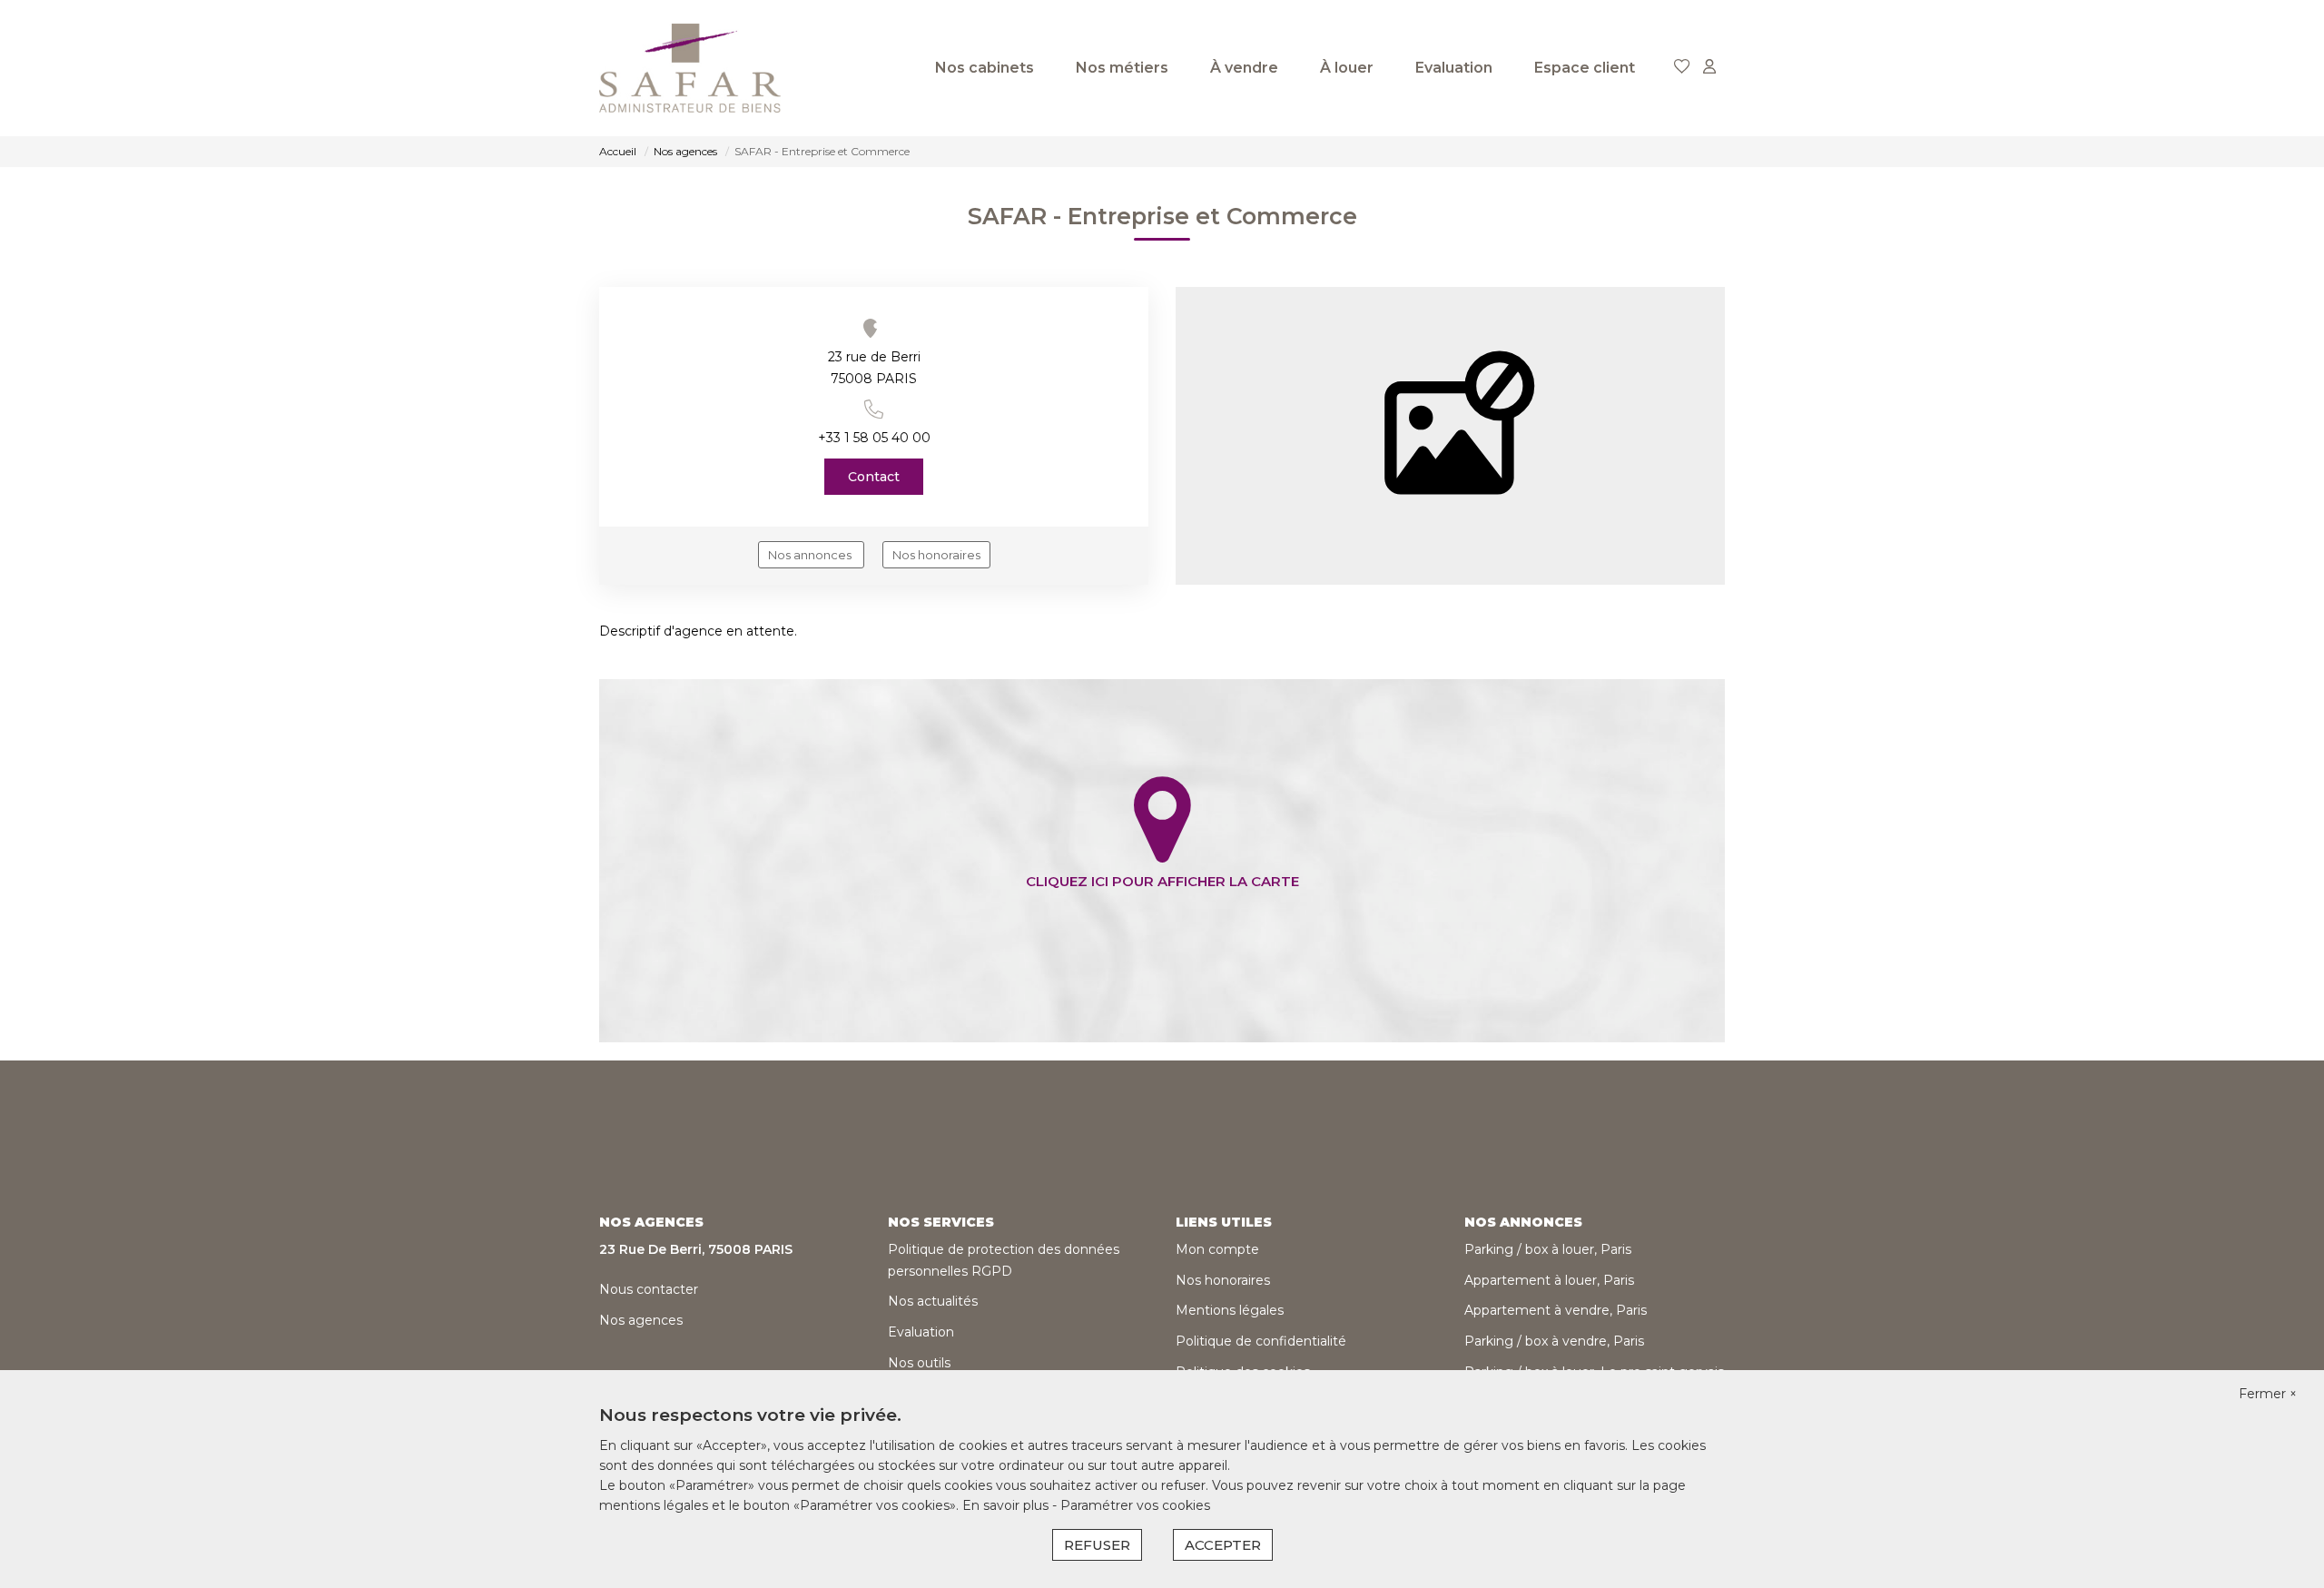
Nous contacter (649, 1289)
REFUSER (1097, 1545)
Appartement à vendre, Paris (1556, 1310)
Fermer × (2268, 1394)
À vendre (1244, 68)
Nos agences (641, 1320)
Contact (874, 477)
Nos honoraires (936, 555)
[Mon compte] (1709, 68)
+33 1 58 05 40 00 (874, 438)
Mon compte (1217, 1249)
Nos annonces (811, 555)
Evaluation (1454, 68)
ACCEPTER (1223, 1545)
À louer (1347, 68)
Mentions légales (1230, 1310)
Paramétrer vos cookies (1135, 1505)
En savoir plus (1007, 1505)
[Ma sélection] (1682, 68)
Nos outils (919, 1363)
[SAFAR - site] (690, 68)
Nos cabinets (985, 68)
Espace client (1585, 68)
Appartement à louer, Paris (1549, 1280)
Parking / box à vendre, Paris (1554, 1341)
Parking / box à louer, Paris (1548, 1249)
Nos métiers (1122, 68)
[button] (874, 409)
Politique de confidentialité (1261, 1341)
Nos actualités (933, 1301)
